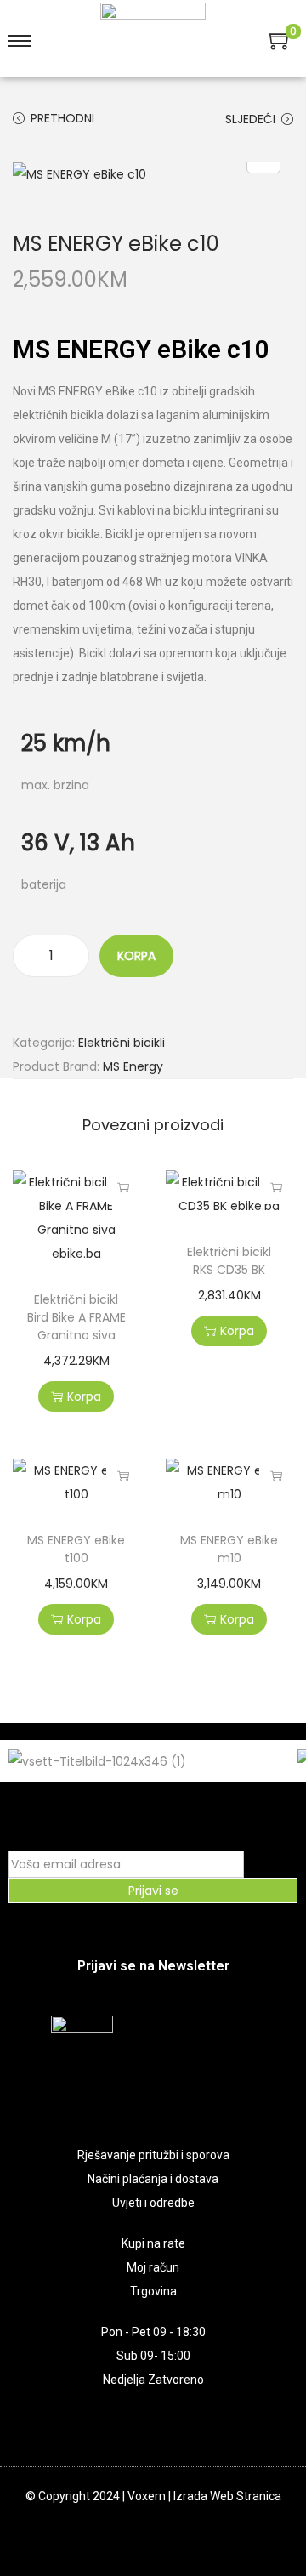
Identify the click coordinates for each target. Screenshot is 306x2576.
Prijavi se (153, 1891)
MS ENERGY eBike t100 (76, 1549)
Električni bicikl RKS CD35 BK (229, 1261)
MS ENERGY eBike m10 (229, 1549)
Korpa (136, 956)
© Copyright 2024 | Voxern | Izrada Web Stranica (153, 2496)
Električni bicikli (122, 1043)
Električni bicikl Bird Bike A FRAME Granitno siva (76, 1317)
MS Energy (133, 1066)
